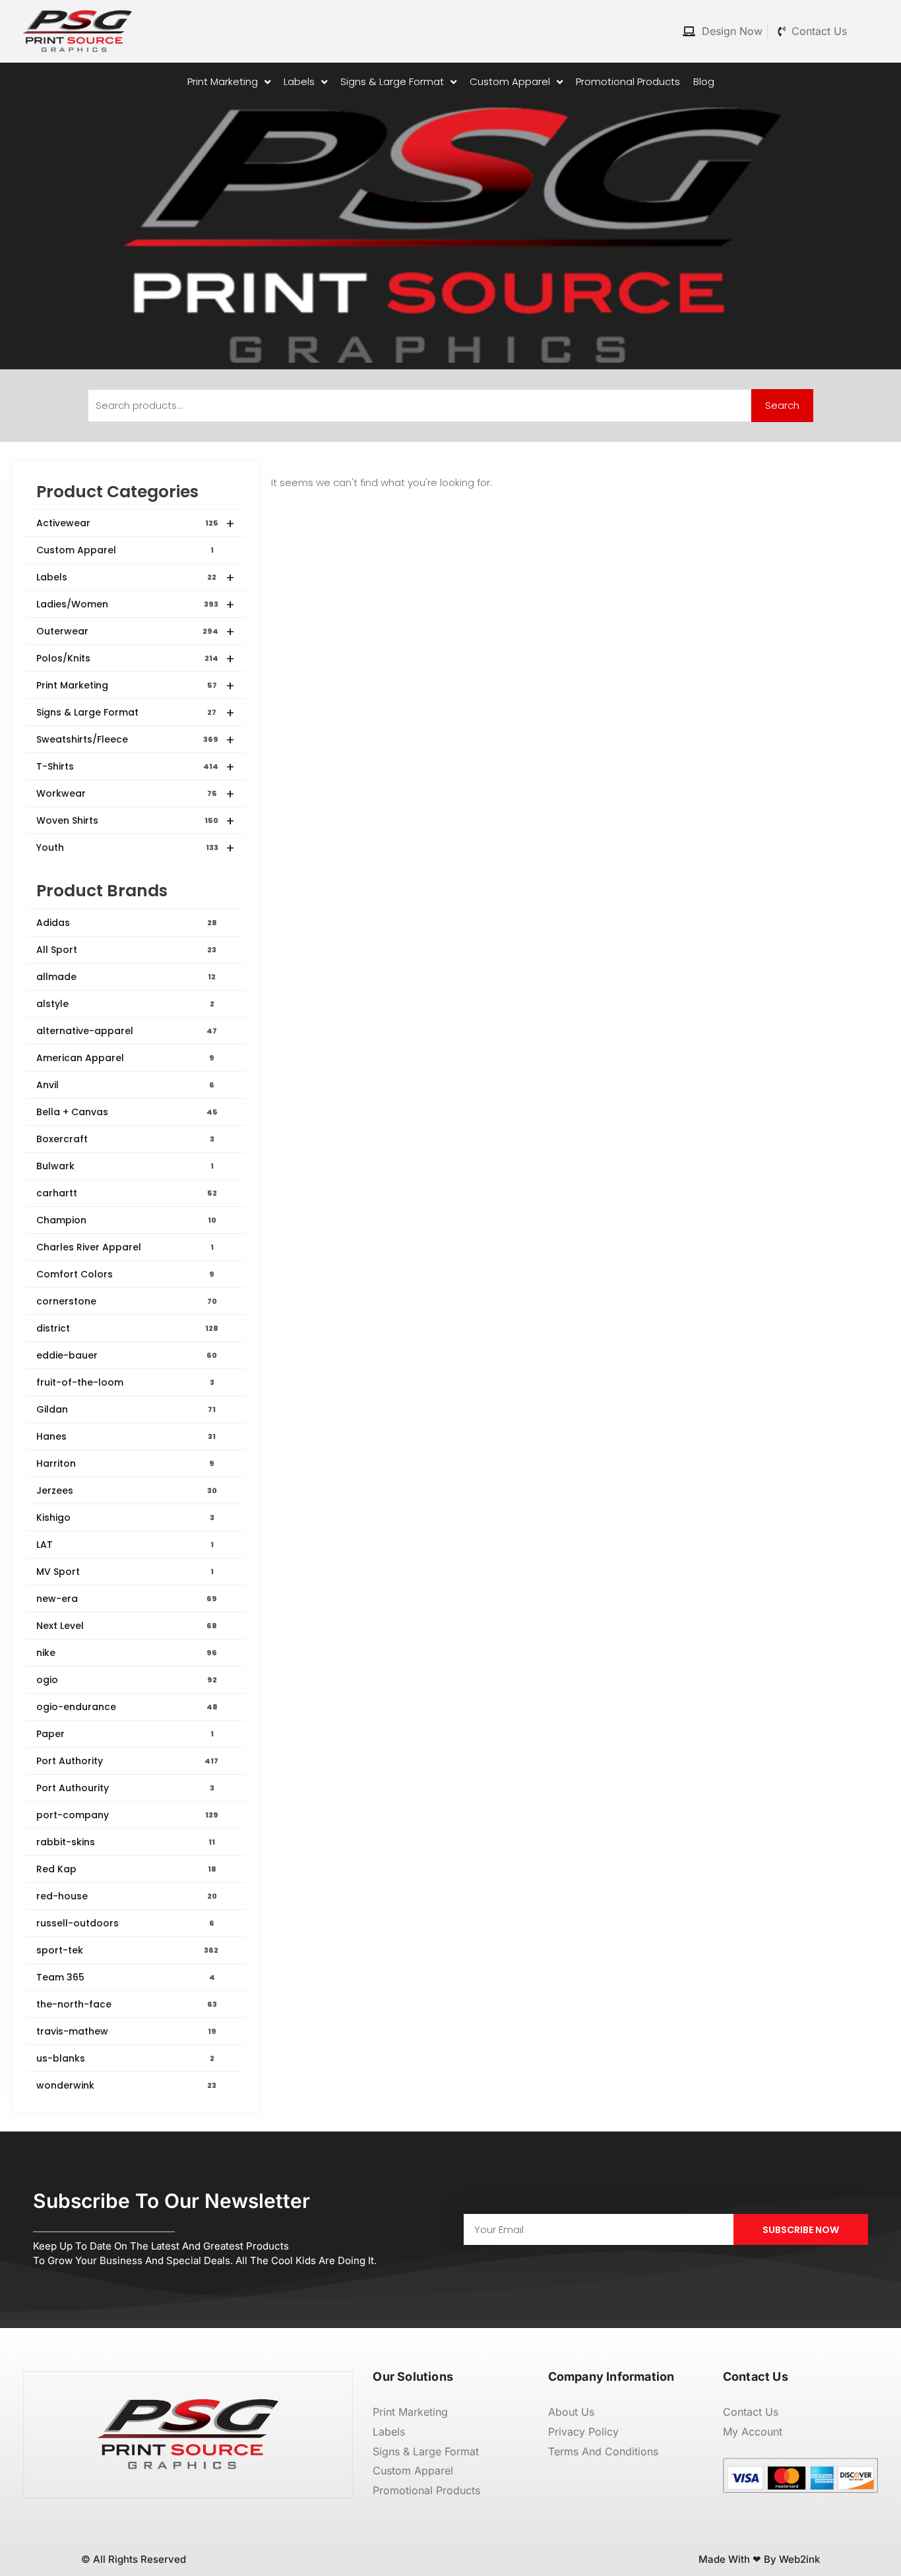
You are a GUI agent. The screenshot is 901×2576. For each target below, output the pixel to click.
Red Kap (126, 1869)
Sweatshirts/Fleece (136, 740)
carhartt (127, 1193)
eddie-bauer (127, 1355)
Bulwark (125, 1166)
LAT (125, 1545)
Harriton (125, 1463)
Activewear (136, 524)
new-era (127, 1599)
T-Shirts (136, 767)
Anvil (125, 1085)
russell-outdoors (125, 1923)
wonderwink (126, 2085)
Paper (125, 1734)
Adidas (127, 923)
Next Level (127, 1626)
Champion (126, 1220)
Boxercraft (125, 1139)
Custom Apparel (125, 550)
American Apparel (125, 1058)
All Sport (126, 950)
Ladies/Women (136, 605)
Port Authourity (125, 1788)
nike (127, 1653)
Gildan (126, 1409)
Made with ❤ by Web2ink (759, 2559)
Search (782, 405)
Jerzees (127, 1490)
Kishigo (125, 1518)
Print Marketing (136, 686)
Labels (136, 578)
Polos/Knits (136, 659)
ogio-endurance (127, 1707)
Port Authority (127, 1761)
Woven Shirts (136, 821)
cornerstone (127, 1301)
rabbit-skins (126, 1842)
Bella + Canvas (127, 1112)
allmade (126, 977)
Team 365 (126, 1977)
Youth (136, 848)
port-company (127, 1815)
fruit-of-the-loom (125, 1382)
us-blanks (125, 2058)
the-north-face (127, 2004)
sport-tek (127, 1950)
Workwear (136, 794)
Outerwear (136, 632)
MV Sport (125, 1572)
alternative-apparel (127, 1031)
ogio (127, 1680)
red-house (127, 1896)
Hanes (126, 1436)
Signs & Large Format (136, 713)
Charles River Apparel (125, 1247)
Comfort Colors (125, 1274)
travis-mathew (126, 2031)
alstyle (125, 1004)
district (127, 1328)
